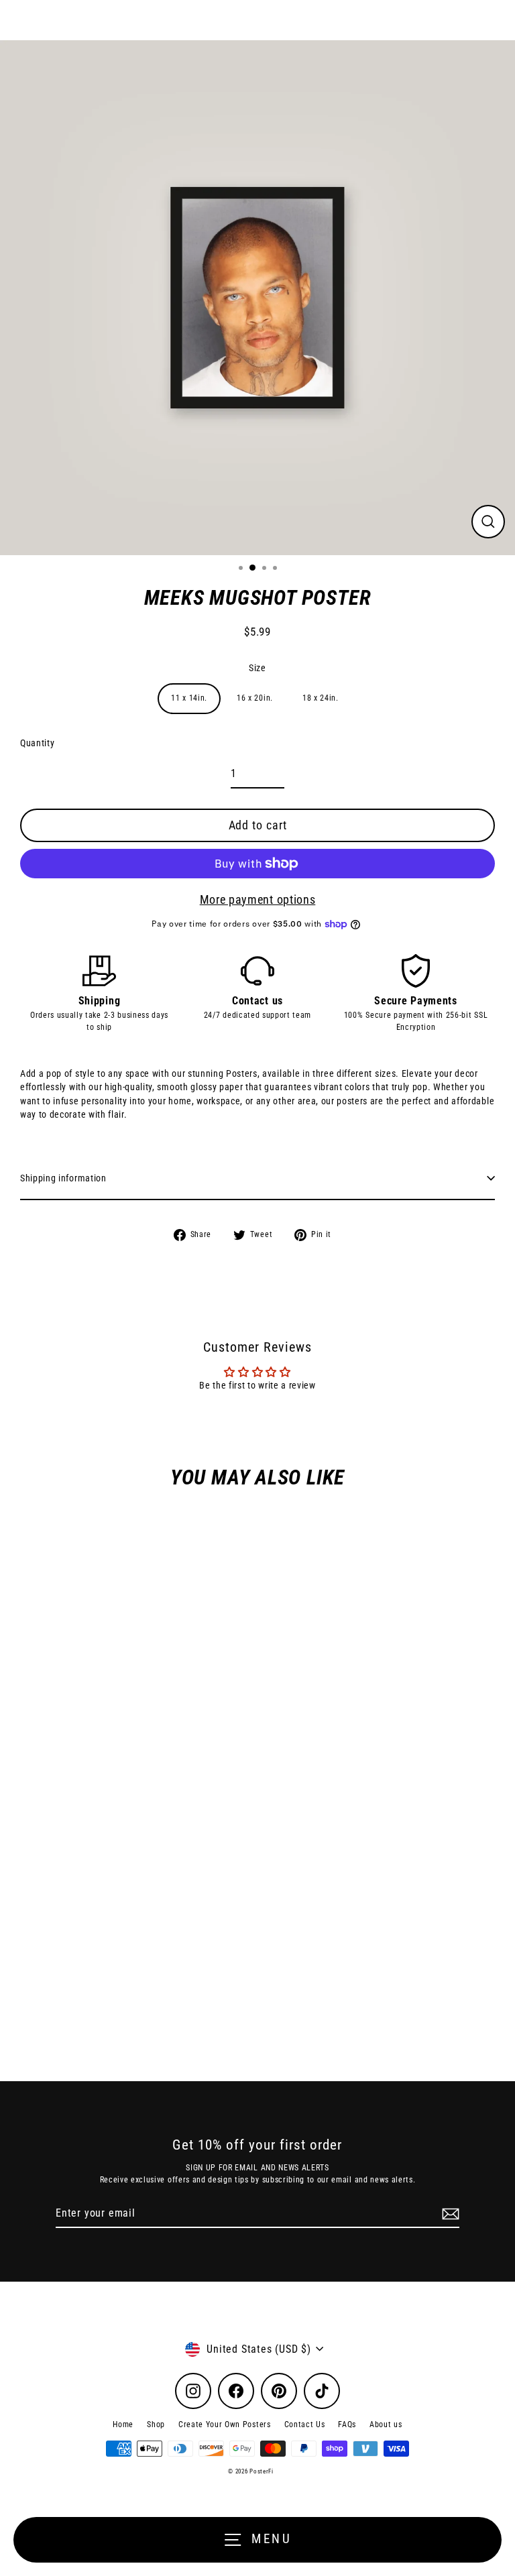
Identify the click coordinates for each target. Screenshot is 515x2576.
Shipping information (63, 1178)
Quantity (37, 743)
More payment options (258, 899)
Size (257, 668)
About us (386, 2424)
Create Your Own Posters (225, 2424)
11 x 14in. (189, 698)
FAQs (347, 2424)
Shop (156, 2424)
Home (123, 2424)
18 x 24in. (321, 698)
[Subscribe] (449, 2214)
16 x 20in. (255, 698)
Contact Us (305, 2424)
